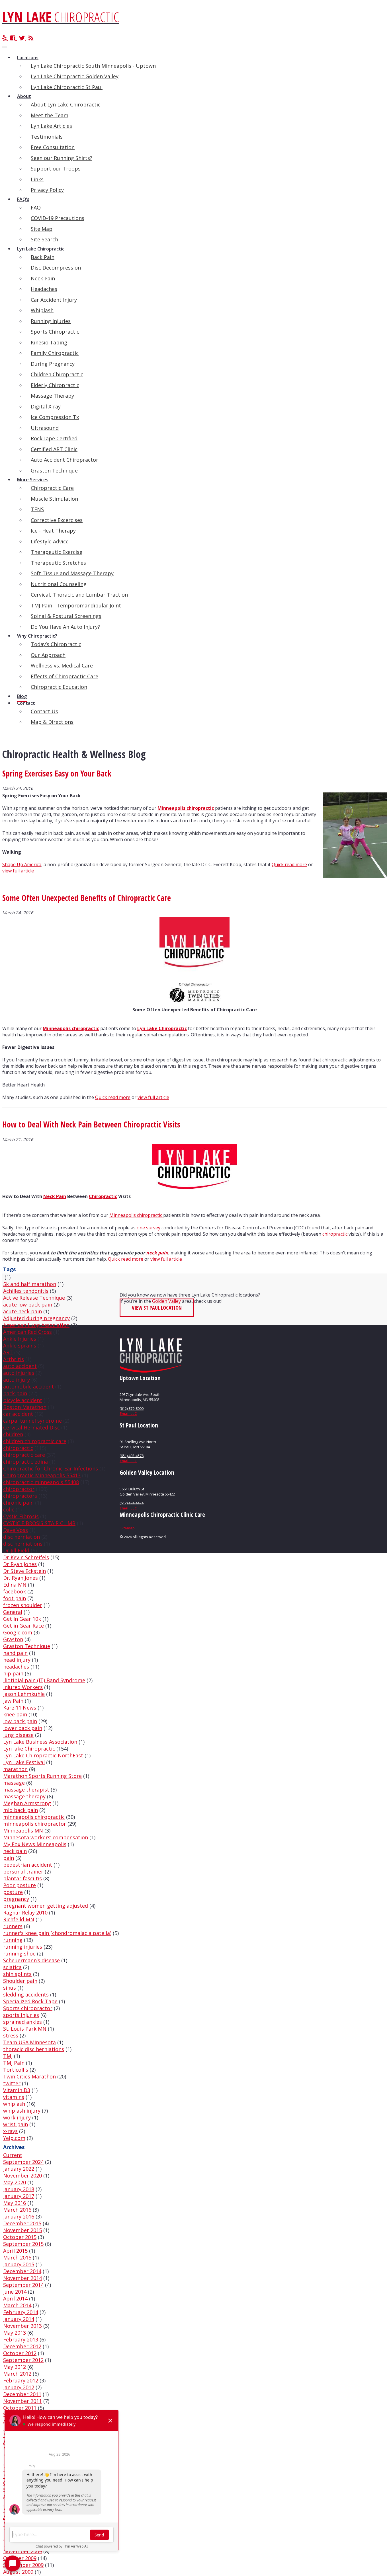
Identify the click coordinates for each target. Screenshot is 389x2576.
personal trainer (23, 1872)
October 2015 (20, 2237)
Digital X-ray (46, 406)
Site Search (44, 239)
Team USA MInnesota (29, 2042)
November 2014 (22, 2278)
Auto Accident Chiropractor (65, 460)
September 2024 (23, 2162)
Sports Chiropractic (55, 332)
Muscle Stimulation (54, 499)
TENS (37, 509)
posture (13, 1892)
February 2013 (21, 2339)
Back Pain (43, 257)
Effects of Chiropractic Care (65, 676)
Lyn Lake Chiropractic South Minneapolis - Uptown (93, 66)
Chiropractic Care (52, 488)
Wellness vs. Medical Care (62, 665)
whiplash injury (22, 2111)
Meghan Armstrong (27, 1803)
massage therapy (24, 1796)
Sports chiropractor (28, 2008)
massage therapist (26, 1790)
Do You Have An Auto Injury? (65, 627)
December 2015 (22, 2223)
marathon (15, 1769)
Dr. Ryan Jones (21, 1578)
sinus (10, 1988)
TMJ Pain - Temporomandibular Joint (76, 605)
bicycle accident (23, 1400)
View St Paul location (157, 1308)
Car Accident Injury (54, 300)
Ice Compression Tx (55, 417)
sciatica (12, 1967)
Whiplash (42, 310)
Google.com (18, 1632)
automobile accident (28, 1386)
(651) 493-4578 (132, 1456)
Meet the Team (50, 115)
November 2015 (22, 2230)
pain (9, 1858)
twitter (12, 2083)
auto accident (20, 1366)
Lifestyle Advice (50, 541)
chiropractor (19, 1489)
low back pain (20, 1721)
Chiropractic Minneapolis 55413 (42, 1475)
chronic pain (18, 1503)
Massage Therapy (52, 396)
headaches (16, 1667)
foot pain (15, 1598)
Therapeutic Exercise (57, 552)
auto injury (17, 1380)
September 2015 (23, 2244)
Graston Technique (54, 471)
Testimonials (47, 137)
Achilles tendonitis (26, 1291)
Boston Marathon (25, 1407)
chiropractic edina (25, 1462)
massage (14, 1783)
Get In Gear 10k (22, 1619)
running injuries (23, 1947)
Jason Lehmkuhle (24, 1694)
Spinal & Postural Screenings (66, 616)
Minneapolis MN (23, 1831)
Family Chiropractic (55, 353)
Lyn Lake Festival (24, 1762)
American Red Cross (27, 1332)
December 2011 (22, 2394)
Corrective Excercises (57, 520)
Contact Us (44, 711)
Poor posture (20, 1885)
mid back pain (21, 1810)
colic (9, 1509)
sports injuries (21, 2015)
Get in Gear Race (23, 1626)
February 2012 (21, 2380)
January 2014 (19, 2319)
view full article (18, 871)
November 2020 (22, 2176)
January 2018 (19, 2189)
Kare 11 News (20, 1708)
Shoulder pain (20, 1981)
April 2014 (15, 2298)
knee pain (15, 1714)
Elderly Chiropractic (55, 385)
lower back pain (23, 1728)
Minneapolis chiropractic (186, 808)
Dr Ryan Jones (20, 1564)
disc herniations (23, 1544)
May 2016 (15, 2203)
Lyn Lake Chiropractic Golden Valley (75, 76)
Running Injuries (51, 321)
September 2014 (23, 2285)
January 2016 (19, 2216)
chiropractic (335, 1234)
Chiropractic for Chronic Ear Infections (51, 1468)
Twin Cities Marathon (29, 2076)
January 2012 (19, 2387)
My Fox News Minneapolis (35, 1844)
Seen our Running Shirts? (62, 158)
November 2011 (22, 2401)
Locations (28, 57)
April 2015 (15, 2251)
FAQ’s (23, 199)
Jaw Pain (13, 1701)
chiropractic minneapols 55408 (41, 1482)
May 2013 (15, 2333)
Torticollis (16, 2070)
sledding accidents (26, 1994)
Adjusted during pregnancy (36, 1318)
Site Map (42, 229)
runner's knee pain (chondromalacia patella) (57, 1933)
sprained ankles (22, 2022)
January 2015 (19, 2264)
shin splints (17, 1974)
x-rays (10, 2131)
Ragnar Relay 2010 (25, 1913)
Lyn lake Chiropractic (29, 1749)
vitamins (14, 2097)
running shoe (19, 1953)
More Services (33, 480)
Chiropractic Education (59, 687)
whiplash (14, 2104)
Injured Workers (23, 1687)
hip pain (13, 1673)
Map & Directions (52, 722)
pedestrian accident (28, 1865)
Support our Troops (56, 169)
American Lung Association (36, 1325)
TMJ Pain (14, 2063)
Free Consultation (53, 147)
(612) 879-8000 (132, 1408)
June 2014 (15, 2292)
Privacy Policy (47, 190)
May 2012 (15, 2367)
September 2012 (23, 2360)
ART (8, 1352)
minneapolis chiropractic (34, 1817)
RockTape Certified (54, 438)
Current (13, 2155)
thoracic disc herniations (34, 2049)
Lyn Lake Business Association (40, 1742)
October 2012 (20, 2353)
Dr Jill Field (16, 1550)
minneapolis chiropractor (35, 1824)
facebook (15, 1591)
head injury (17, 1660)
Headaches (44, 289)
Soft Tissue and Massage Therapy (72, 573)
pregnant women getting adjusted (46, 1906)
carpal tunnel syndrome (32, 1421)
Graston (13, 1639)
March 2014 (17, 2305)
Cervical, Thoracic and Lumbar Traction (79, 595)
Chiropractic (103, 1196)
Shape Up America (22, 864)
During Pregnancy (53, 364)
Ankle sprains (20, 1345)
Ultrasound (45, 428)
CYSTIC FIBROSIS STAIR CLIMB (39, 1523)
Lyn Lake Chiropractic (41, 249)
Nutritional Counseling (59, 584)
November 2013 (22, 2326)
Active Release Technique (34, 1298)
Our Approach (48, 655)
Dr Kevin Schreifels (26, 1557)
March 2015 (17, 2257)
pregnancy (16, 1899)
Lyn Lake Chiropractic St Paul (67, 87)
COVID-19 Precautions (58, 218)
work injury (17, 2117)
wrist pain (16, 2124)
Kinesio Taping (49, 342)
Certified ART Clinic (54, 449)
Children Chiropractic (57, 374)
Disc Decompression (56, 268)
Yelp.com (14, 2138)
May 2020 (15, 2182)
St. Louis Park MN (25, 2029)
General (13, 1612)
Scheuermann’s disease (31, 1960)
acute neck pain (22, 1311)
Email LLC (128, 1414)
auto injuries (19, 1373)
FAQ (36, 208)
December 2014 (22, 2271)
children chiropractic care (35, 1441)
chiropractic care (24, 1455)
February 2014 (21, 2312)
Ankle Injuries (20, 1339)
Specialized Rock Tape (30, 2001)
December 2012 (22, 2346)
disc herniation (22, 1537)
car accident (18, 1414)
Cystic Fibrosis (21, 1516)
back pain (15, 1393)
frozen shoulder (23, 1605)
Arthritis (14, 1359)
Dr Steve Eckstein (24, 1571)
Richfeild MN (19, 1919)
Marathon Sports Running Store (42, 1776)
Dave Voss (16, 1530)
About (24, 96)
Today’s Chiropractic (56, 644)
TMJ (8, 2056)
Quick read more (289, 864)
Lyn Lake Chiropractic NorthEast (43, 1755)
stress (11, 2035)
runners (13, 1926)
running (13, 1940)
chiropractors (20, 1496)
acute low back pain (28, 1305)
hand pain (15, 1653)
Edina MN (15, 1585)
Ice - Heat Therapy (53, 531)
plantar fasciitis (22, 1878)
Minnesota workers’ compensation (46, 1837)
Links (37, 179)
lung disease (18, 1735)
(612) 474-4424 (132, 1503)
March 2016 (17, 2210)
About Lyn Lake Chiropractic (66, 104)
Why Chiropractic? (37, 636)
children (13, 1434)
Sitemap (128, 1528)
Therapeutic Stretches (58, 563)
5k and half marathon (30, 1284)
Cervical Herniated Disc (31, 1427)
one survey (149, 1228)
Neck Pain (43, 278)
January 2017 (19, 2196)
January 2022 (19, 2169)
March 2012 (17, 2374)
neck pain (157, 1253)
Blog (22, 696)
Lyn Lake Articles (51, 126)
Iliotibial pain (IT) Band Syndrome (44, 1680)
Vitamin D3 (17, 2090)
